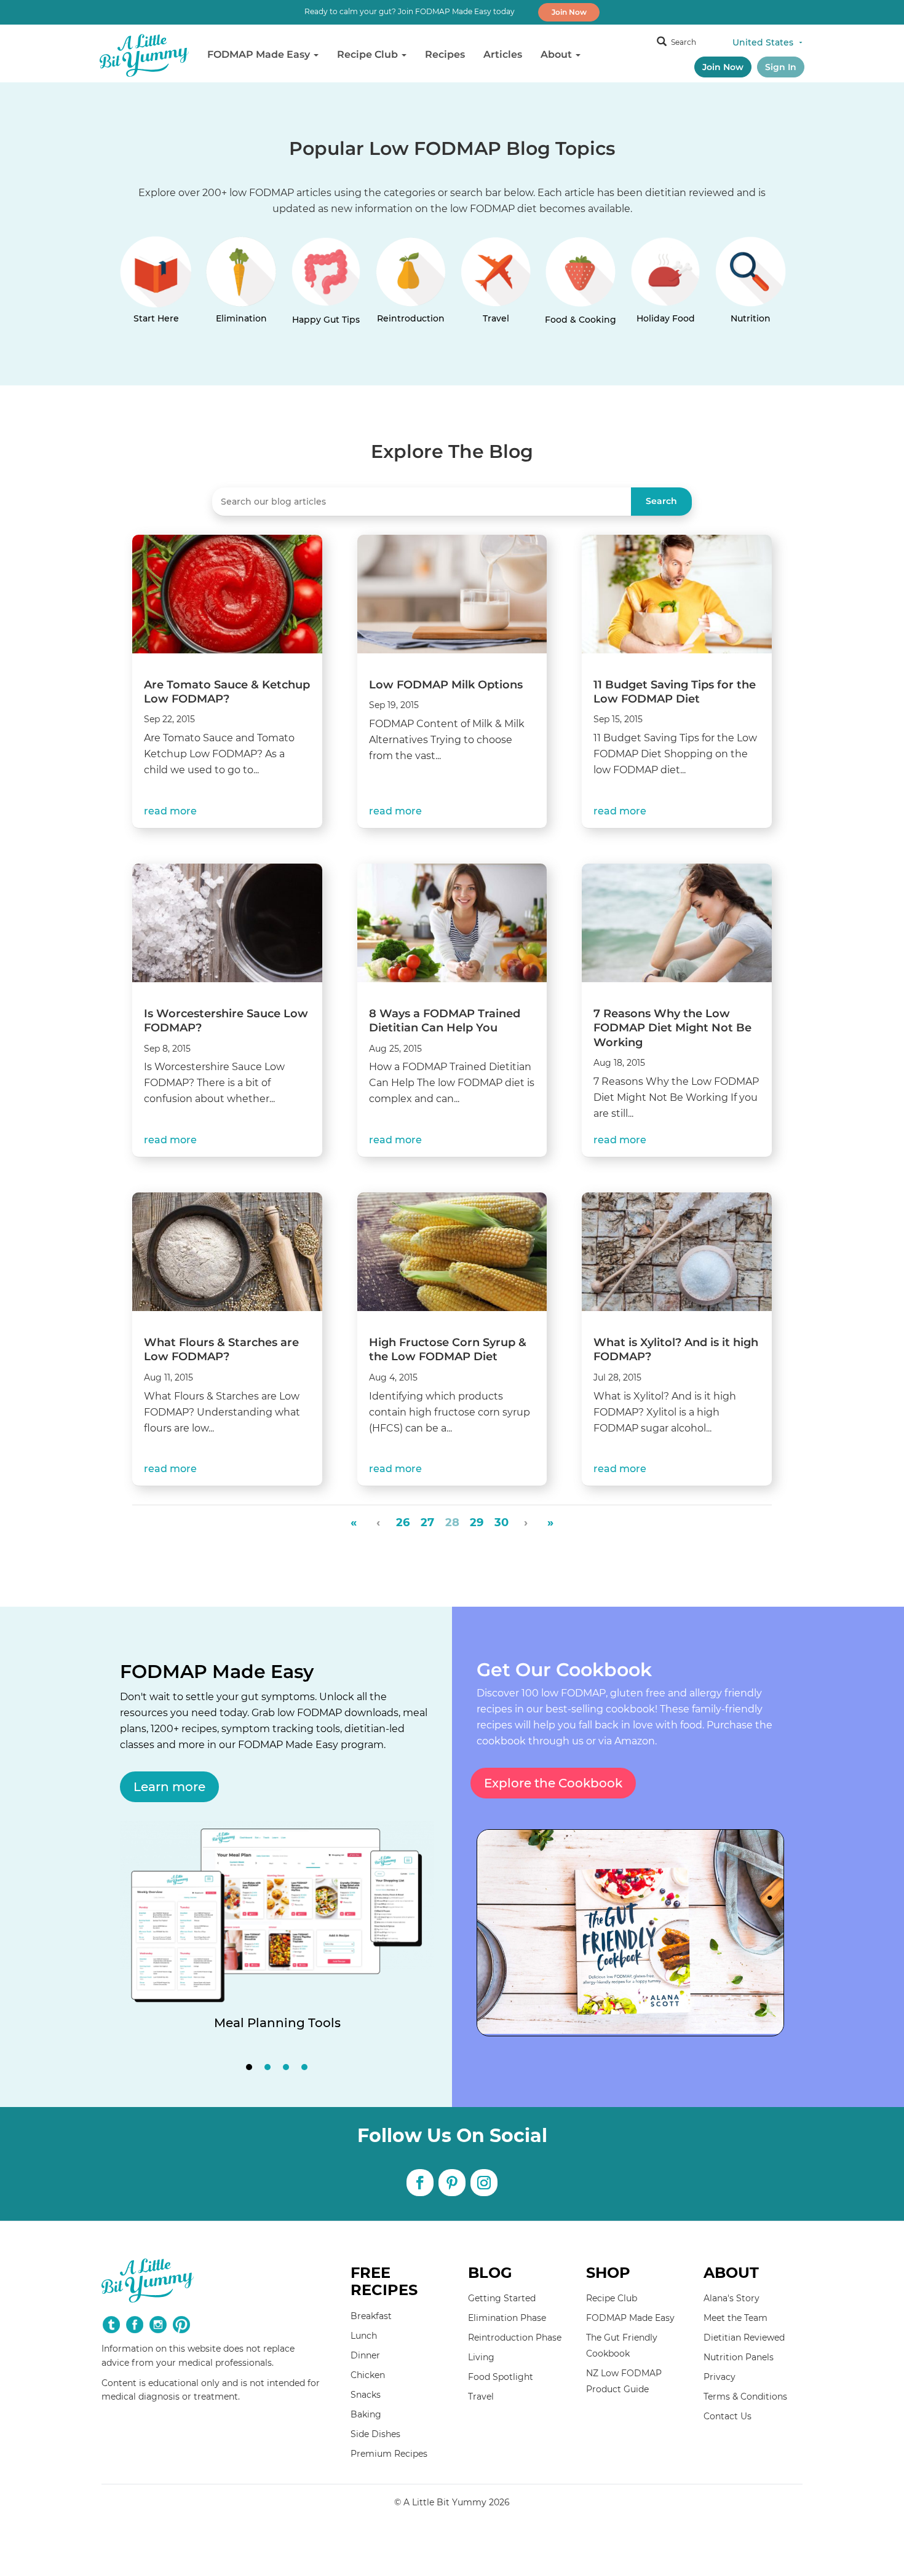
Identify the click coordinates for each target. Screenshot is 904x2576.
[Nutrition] (750, 286)
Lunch (364, 2336)
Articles (503, 54)
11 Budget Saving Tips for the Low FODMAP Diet (675, 692)
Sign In (781, 67)
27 (427, 1523)
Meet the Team (735, 2318)
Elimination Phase (507, 2318)
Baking (366, 2414)
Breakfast (371, 2316)
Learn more (169, 1787)
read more (170, 811)
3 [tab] (286, 2067)
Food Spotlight (501, 2377)
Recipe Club (369, 54)
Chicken (368, 2375)
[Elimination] (241, 286)
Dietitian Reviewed (744, 2338)
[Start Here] (156, 286)
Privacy (720, 2377)
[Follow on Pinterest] (452, 2183)
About (557, 54)
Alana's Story (732, 2298)
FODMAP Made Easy (260, 54)
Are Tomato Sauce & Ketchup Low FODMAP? (227, 692)
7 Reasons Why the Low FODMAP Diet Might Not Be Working (672, 1028)
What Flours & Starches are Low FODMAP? (221, 1349)
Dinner (365, 2355)
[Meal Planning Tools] (277, 1939)
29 (477, 1523)
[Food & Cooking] (581, 286)
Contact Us (728, 2416)
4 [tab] (304, 2067)
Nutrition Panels (739, 2357)
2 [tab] (268, 2067)
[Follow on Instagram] (484, 2183)
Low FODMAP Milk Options (446, 685)
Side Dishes (375, 2434)
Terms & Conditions (745, 2397)
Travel (481, 2397)
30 (502, 1523)
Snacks (366, 2395)
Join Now (569, 12)
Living (481, 2357)
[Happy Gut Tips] (326, 286)
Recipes (445, 54)
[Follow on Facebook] (420, 2183)
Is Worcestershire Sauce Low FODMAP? (226, 1021)
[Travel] (496, 286)
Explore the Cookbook (553, 1783)
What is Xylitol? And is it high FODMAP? (676, 1349)
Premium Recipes (389, 2454)
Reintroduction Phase (515, 2338)
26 (403, 1523)
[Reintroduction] (411, 286)
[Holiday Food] (665, 286)
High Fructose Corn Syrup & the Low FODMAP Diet (448, 1349)
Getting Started (502, 2298)
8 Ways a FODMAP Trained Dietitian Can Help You (445, 1021)
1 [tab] (249, 2067)
